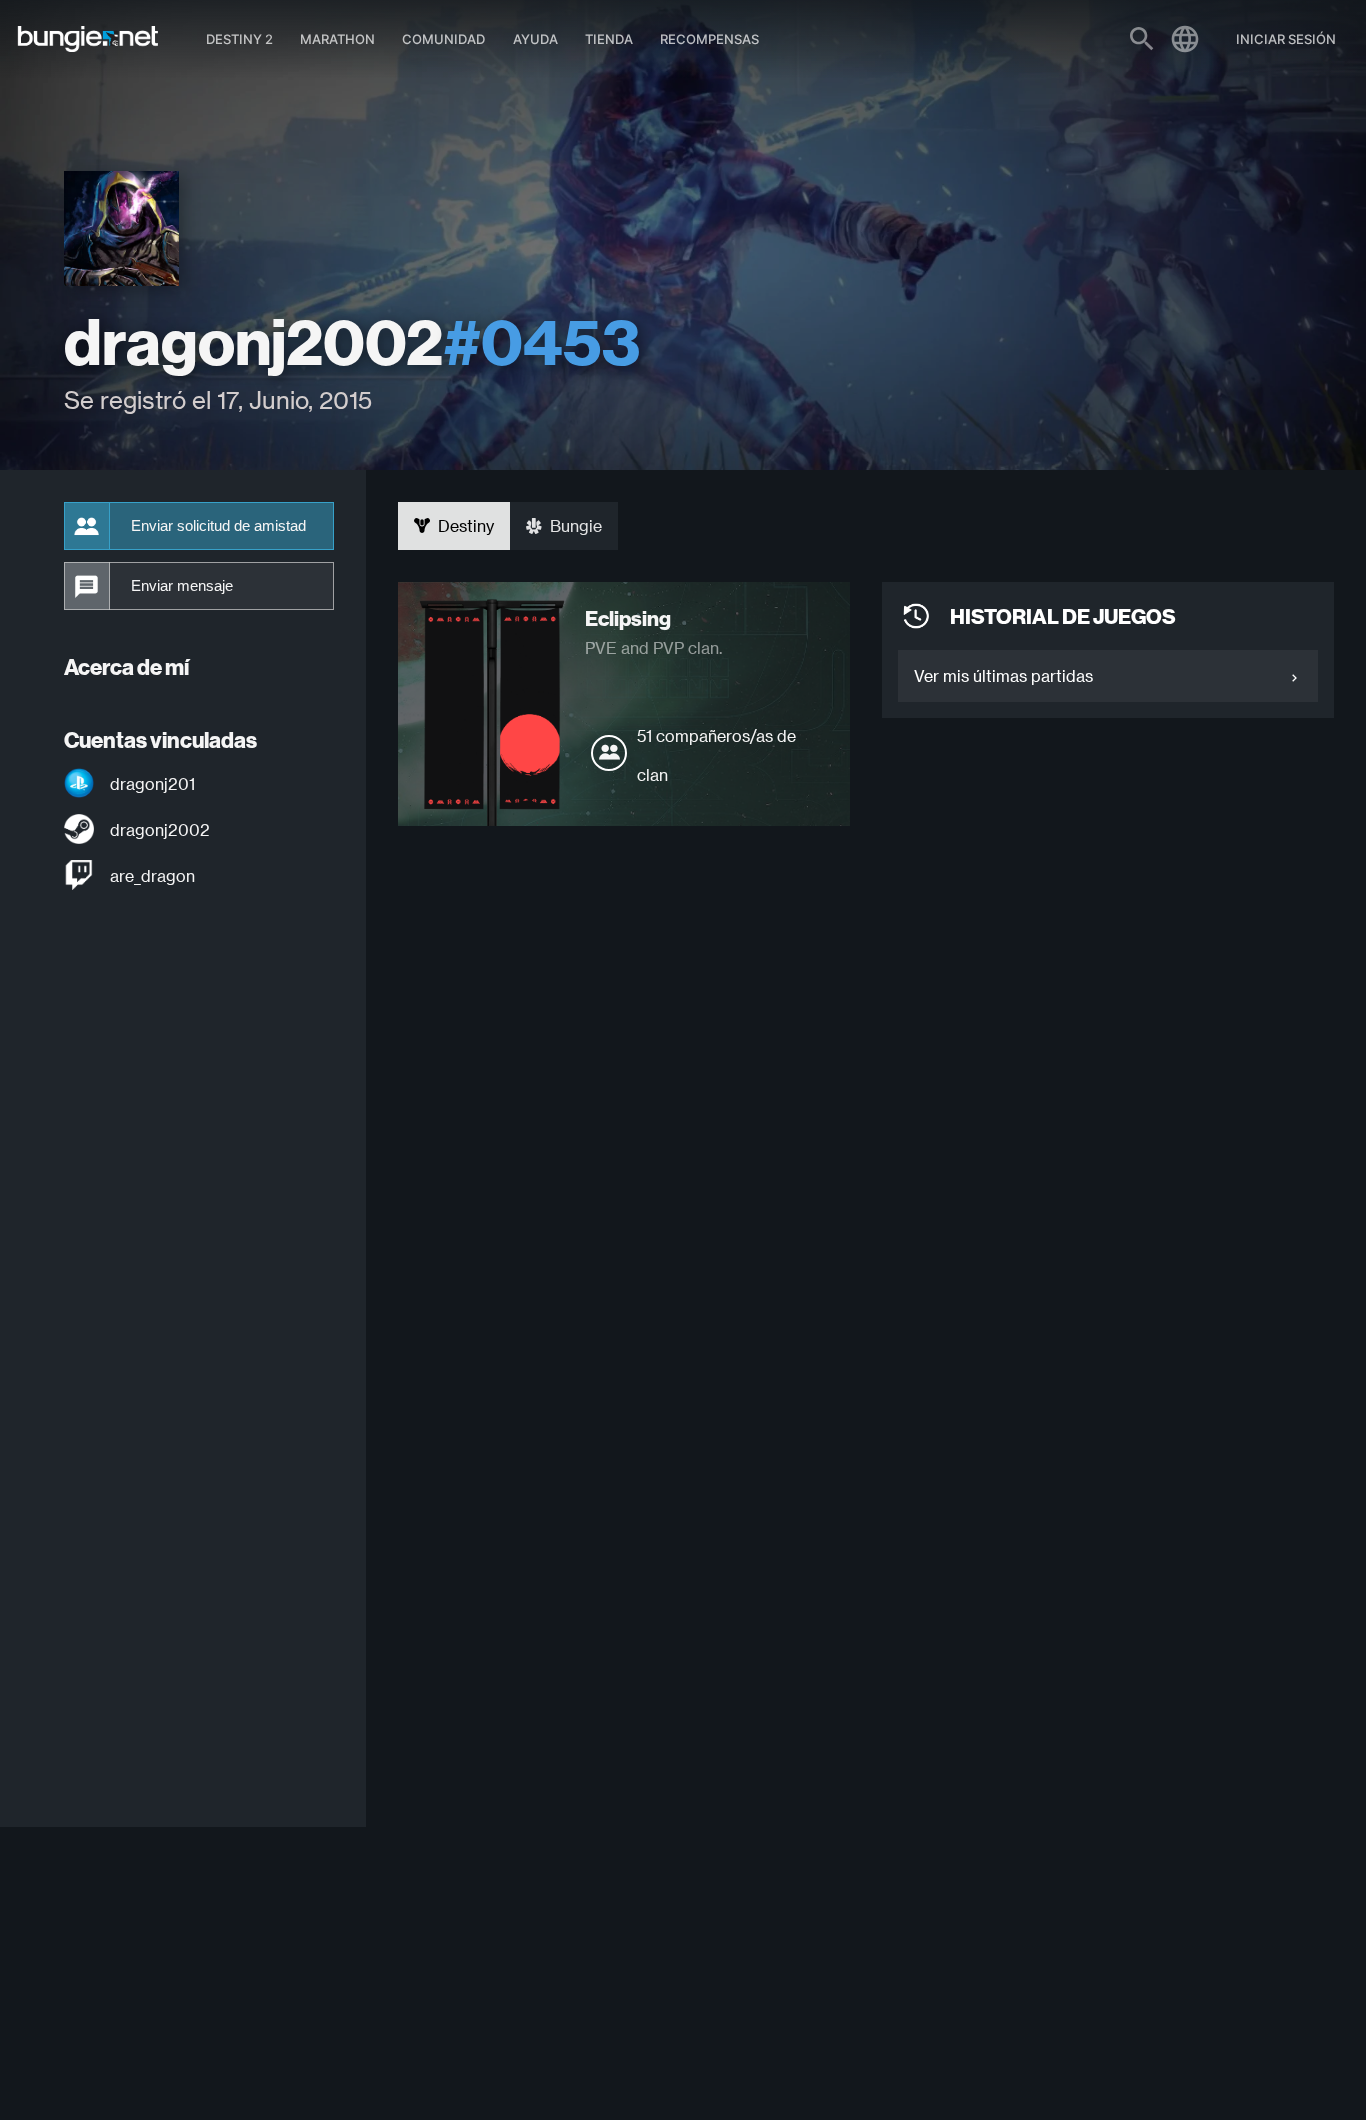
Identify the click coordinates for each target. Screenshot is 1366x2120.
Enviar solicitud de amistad (218, 526)
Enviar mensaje (182, 586)
